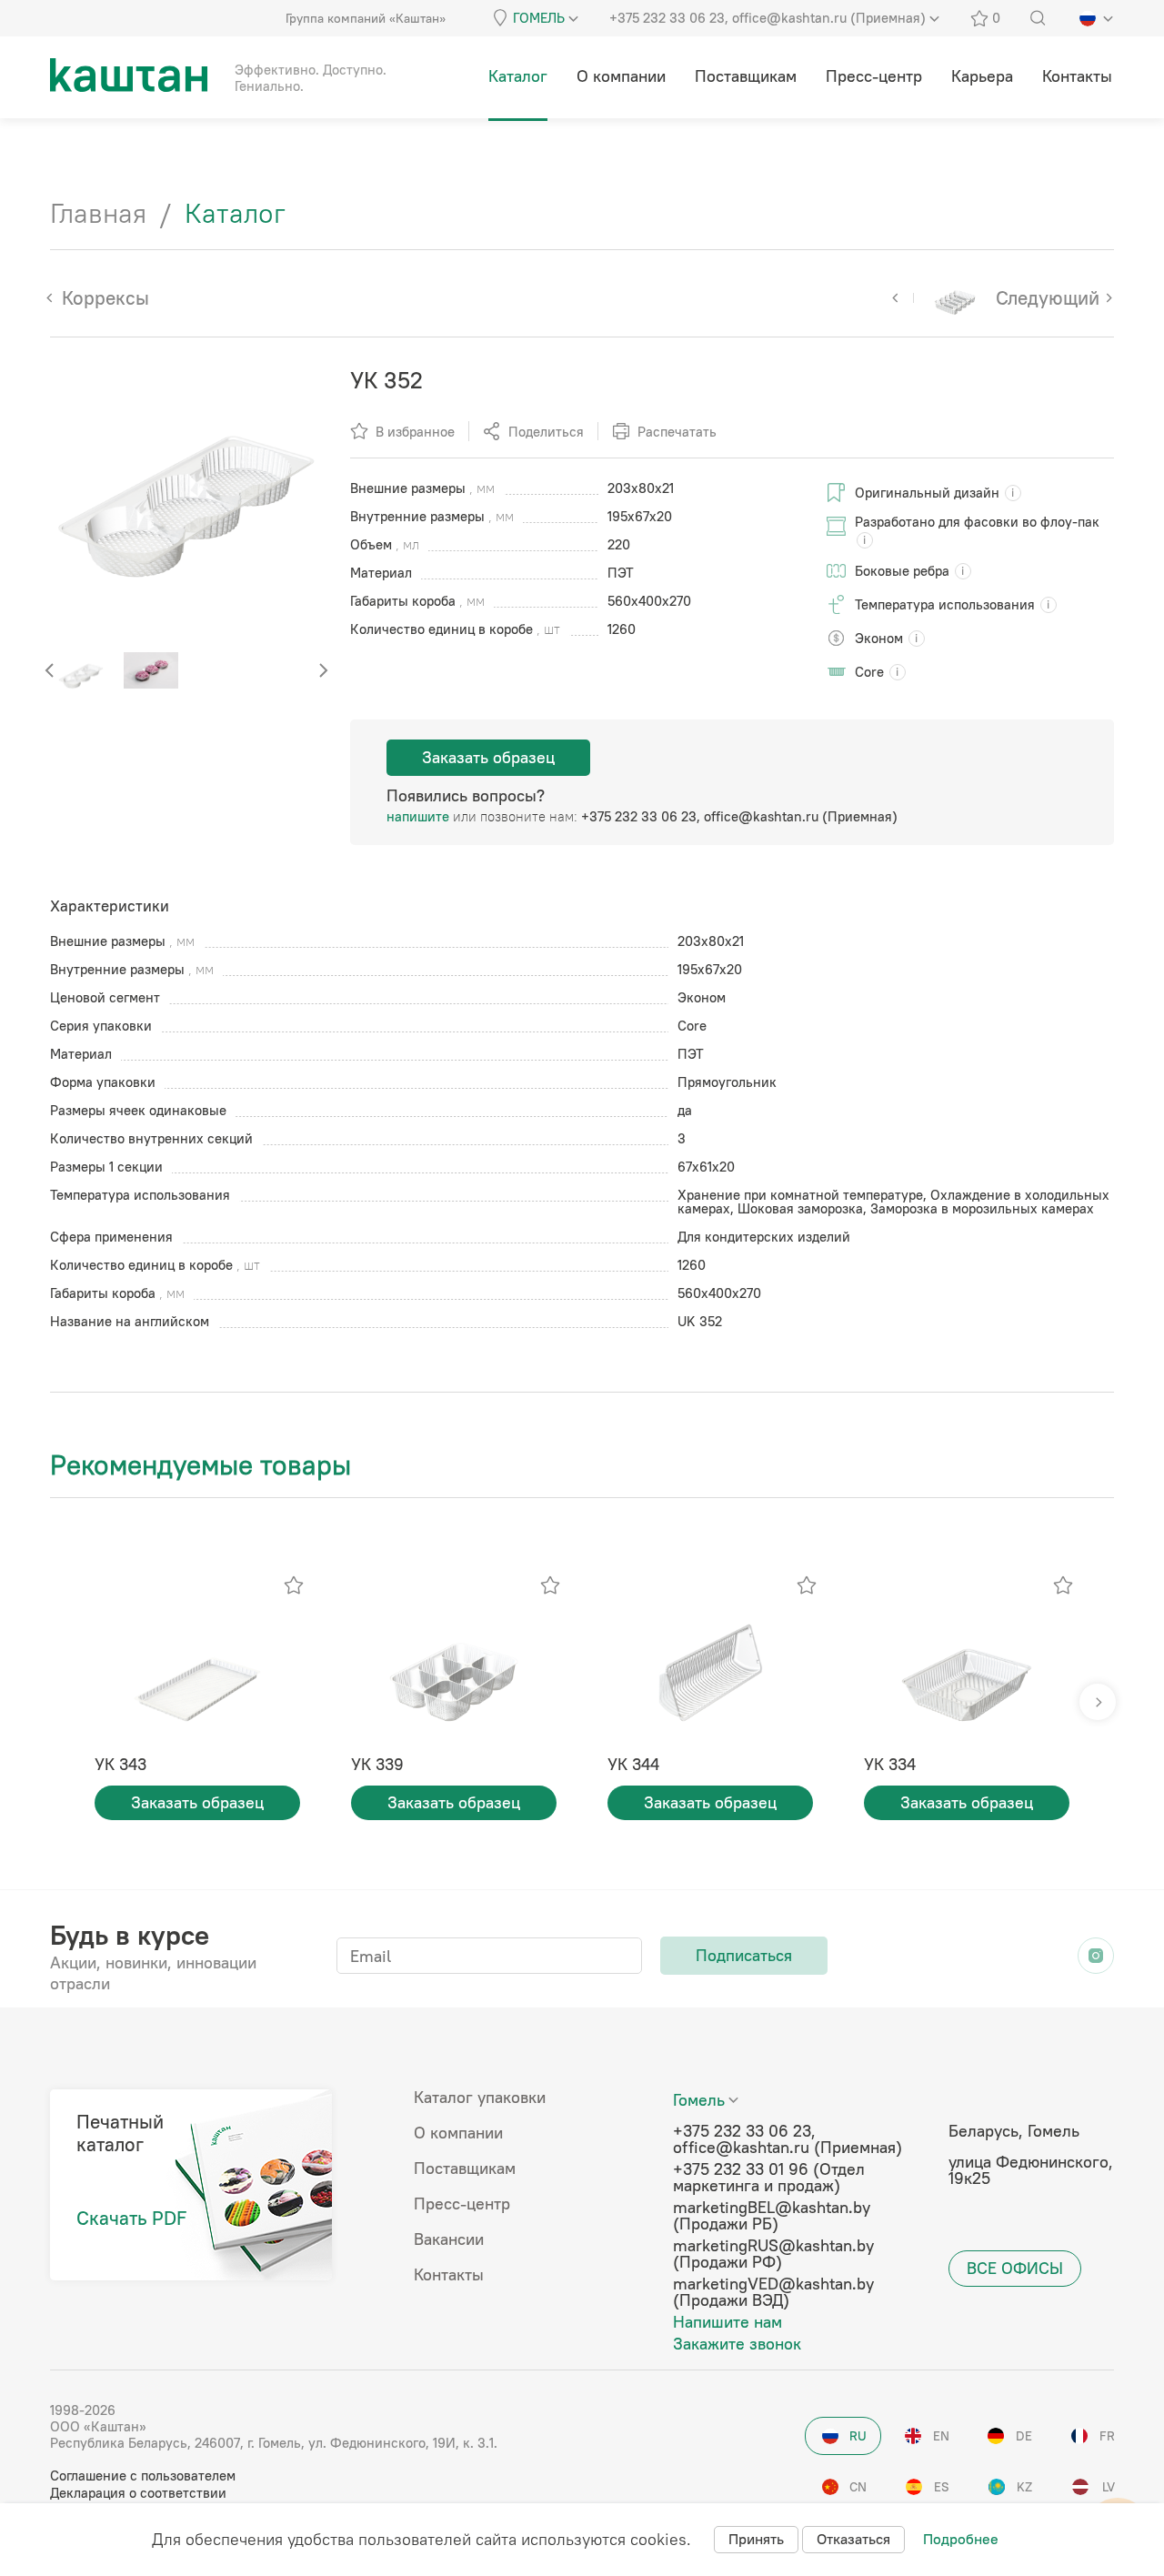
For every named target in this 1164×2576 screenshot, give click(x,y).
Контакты (449, 2275)
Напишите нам (727, 2322)
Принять (756, 2539)
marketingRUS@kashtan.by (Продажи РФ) (773, 2254)
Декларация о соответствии (138, 2493)
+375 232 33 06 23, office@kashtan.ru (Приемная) (739, 816)
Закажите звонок (737, 2344)
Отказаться (853, 2539)
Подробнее (961, 2539)
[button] (323, 670)
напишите (418, 816)
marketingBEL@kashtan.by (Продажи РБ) (772, 2216)
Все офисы (1015, 2268)
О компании (458, 2133)
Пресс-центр (462, 2204)
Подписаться (744, 1955)
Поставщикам (465, 2168)
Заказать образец (488, 757)
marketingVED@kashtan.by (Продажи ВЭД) (773, 2292)
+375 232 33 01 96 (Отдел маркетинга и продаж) (769, 2178)
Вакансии (449, 2239)
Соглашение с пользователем (143, 2475)
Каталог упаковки (480, 2098)
